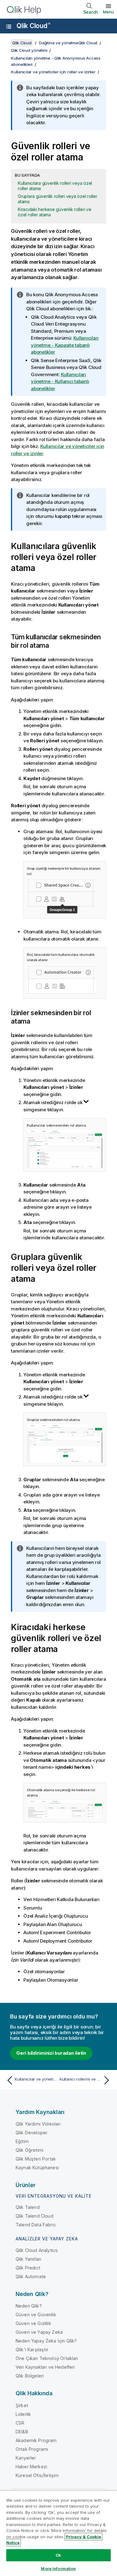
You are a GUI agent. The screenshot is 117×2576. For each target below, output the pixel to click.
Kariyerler (26, 2458)
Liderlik (23, 2414)
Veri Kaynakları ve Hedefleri (45, 2367)
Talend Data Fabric (36, 2225)
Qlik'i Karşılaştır (32, 2350)
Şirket (22, 2405)
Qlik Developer (32, 2133)
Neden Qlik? (29, 2306)
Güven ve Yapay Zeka (39, 2332)
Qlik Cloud (33, 26)
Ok (58, 2555)
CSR (20, 2423)
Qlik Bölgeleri (30, 2376)
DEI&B (22, 2432)
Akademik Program (36, 2440)
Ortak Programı (32, 2449)
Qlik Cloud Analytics (37, 2250)
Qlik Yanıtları (28, 2259)
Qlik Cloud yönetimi (29, 50)
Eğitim (22, 2141)
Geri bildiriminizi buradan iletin (51, 2053)
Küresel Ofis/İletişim (37, 2475)
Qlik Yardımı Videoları (38, 2124)
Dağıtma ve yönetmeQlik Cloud (68, 43)
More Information (58, 2569)
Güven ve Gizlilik (33, 2323)
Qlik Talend (28, 2207)
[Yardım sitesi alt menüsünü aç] (9, 27)
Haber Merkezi (31, 2467)
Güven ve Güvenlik (36, 2315)
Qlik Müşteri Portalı (36, 2159)
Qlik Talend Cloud (34, 2216)
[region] (58, 2533)
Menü (108, 12)
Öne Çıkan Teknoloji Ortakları (47, 2358)
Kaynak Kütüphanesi (37, 2168)
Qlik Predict (28, 2268)
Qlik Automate (31, 2276)
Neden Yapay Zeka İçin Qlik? (46, 2341)
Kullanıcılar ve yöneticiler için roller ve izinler (53, 72)
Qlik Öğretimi (29, 2150)
